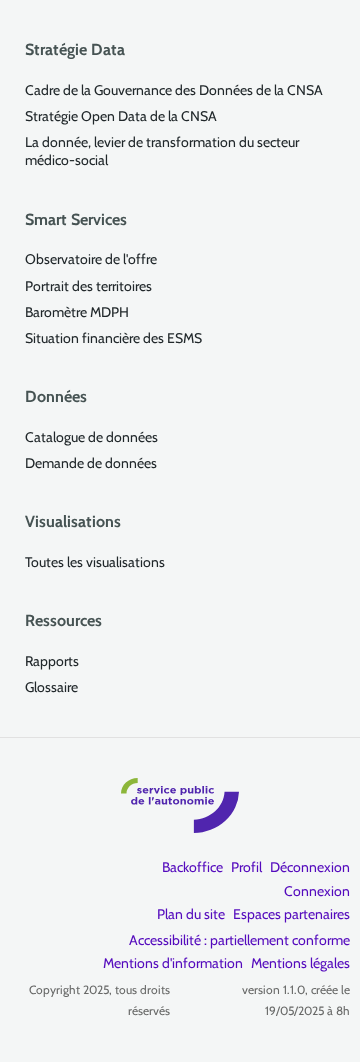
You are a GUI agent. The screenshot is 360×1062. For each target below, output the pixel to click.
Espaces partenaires (291, 914)
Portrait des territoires (88, 286)
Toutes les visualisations (95, 562)
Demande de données (91, 463)
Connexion (317, 891)
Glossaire (51, 687)
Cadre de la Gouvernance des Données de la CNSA (174, 90)
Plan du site (191, 914)
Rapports (52, 661)
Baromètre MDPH (77, 312)
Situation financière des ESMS (113, 338)
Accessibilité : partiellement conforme (239, 940)
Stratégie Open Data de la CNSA (121, 116)
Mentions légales (300, 963)
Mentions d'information (173, 963)
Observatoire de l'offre (91, 259)
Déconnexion (310, 867)
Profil (246, 867)
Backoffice (192, 867)
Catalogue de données (91, 437)
